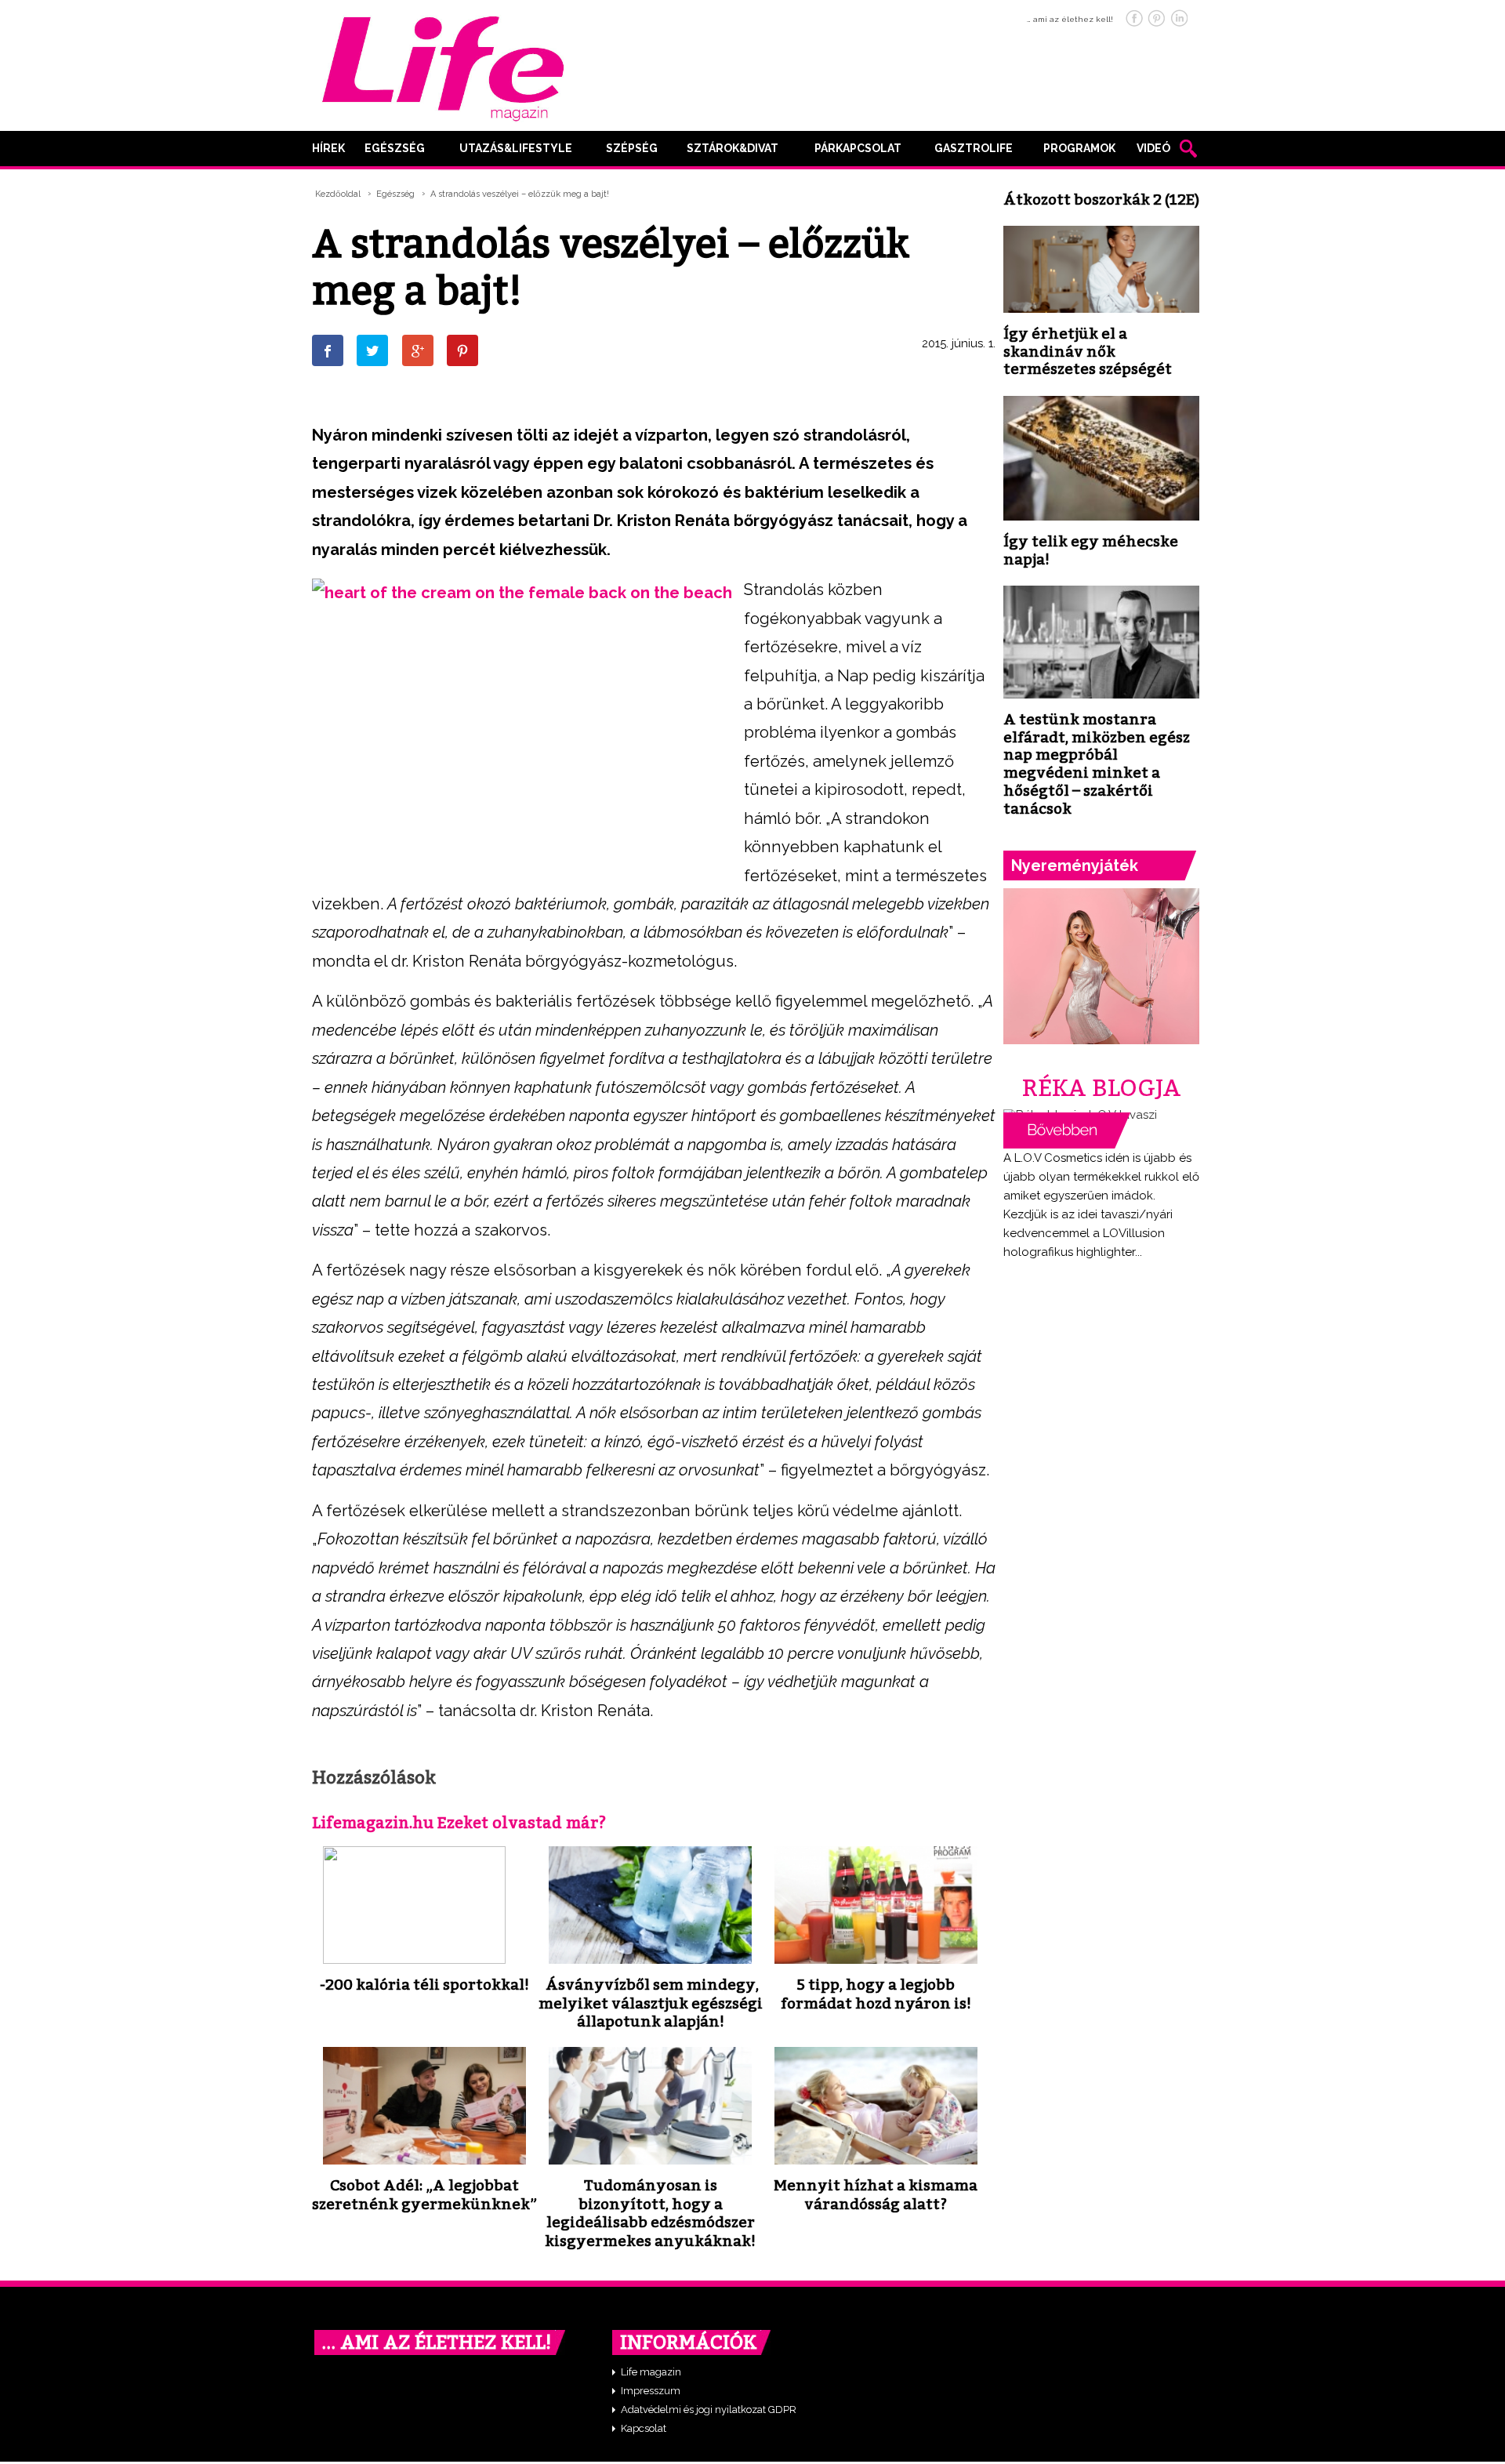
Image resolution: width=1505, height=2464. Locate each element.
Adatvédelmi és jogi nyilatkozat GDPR (709, 2410)
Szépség (632, 148)
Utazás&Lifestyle (516, 148)
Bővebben (1067, 1130)
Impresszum (651, 2391)
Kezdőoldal (338, 194)
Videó (1153, 148)
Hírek (328, 148)
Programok (1079, 148)
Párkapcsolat (858, 148)
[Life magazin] (443, 66)
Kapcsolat (644, 2428)
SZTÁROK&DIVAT (733, 148)
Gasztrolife (974, 148)
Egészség (395, 148)
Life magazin (651, 2372)
